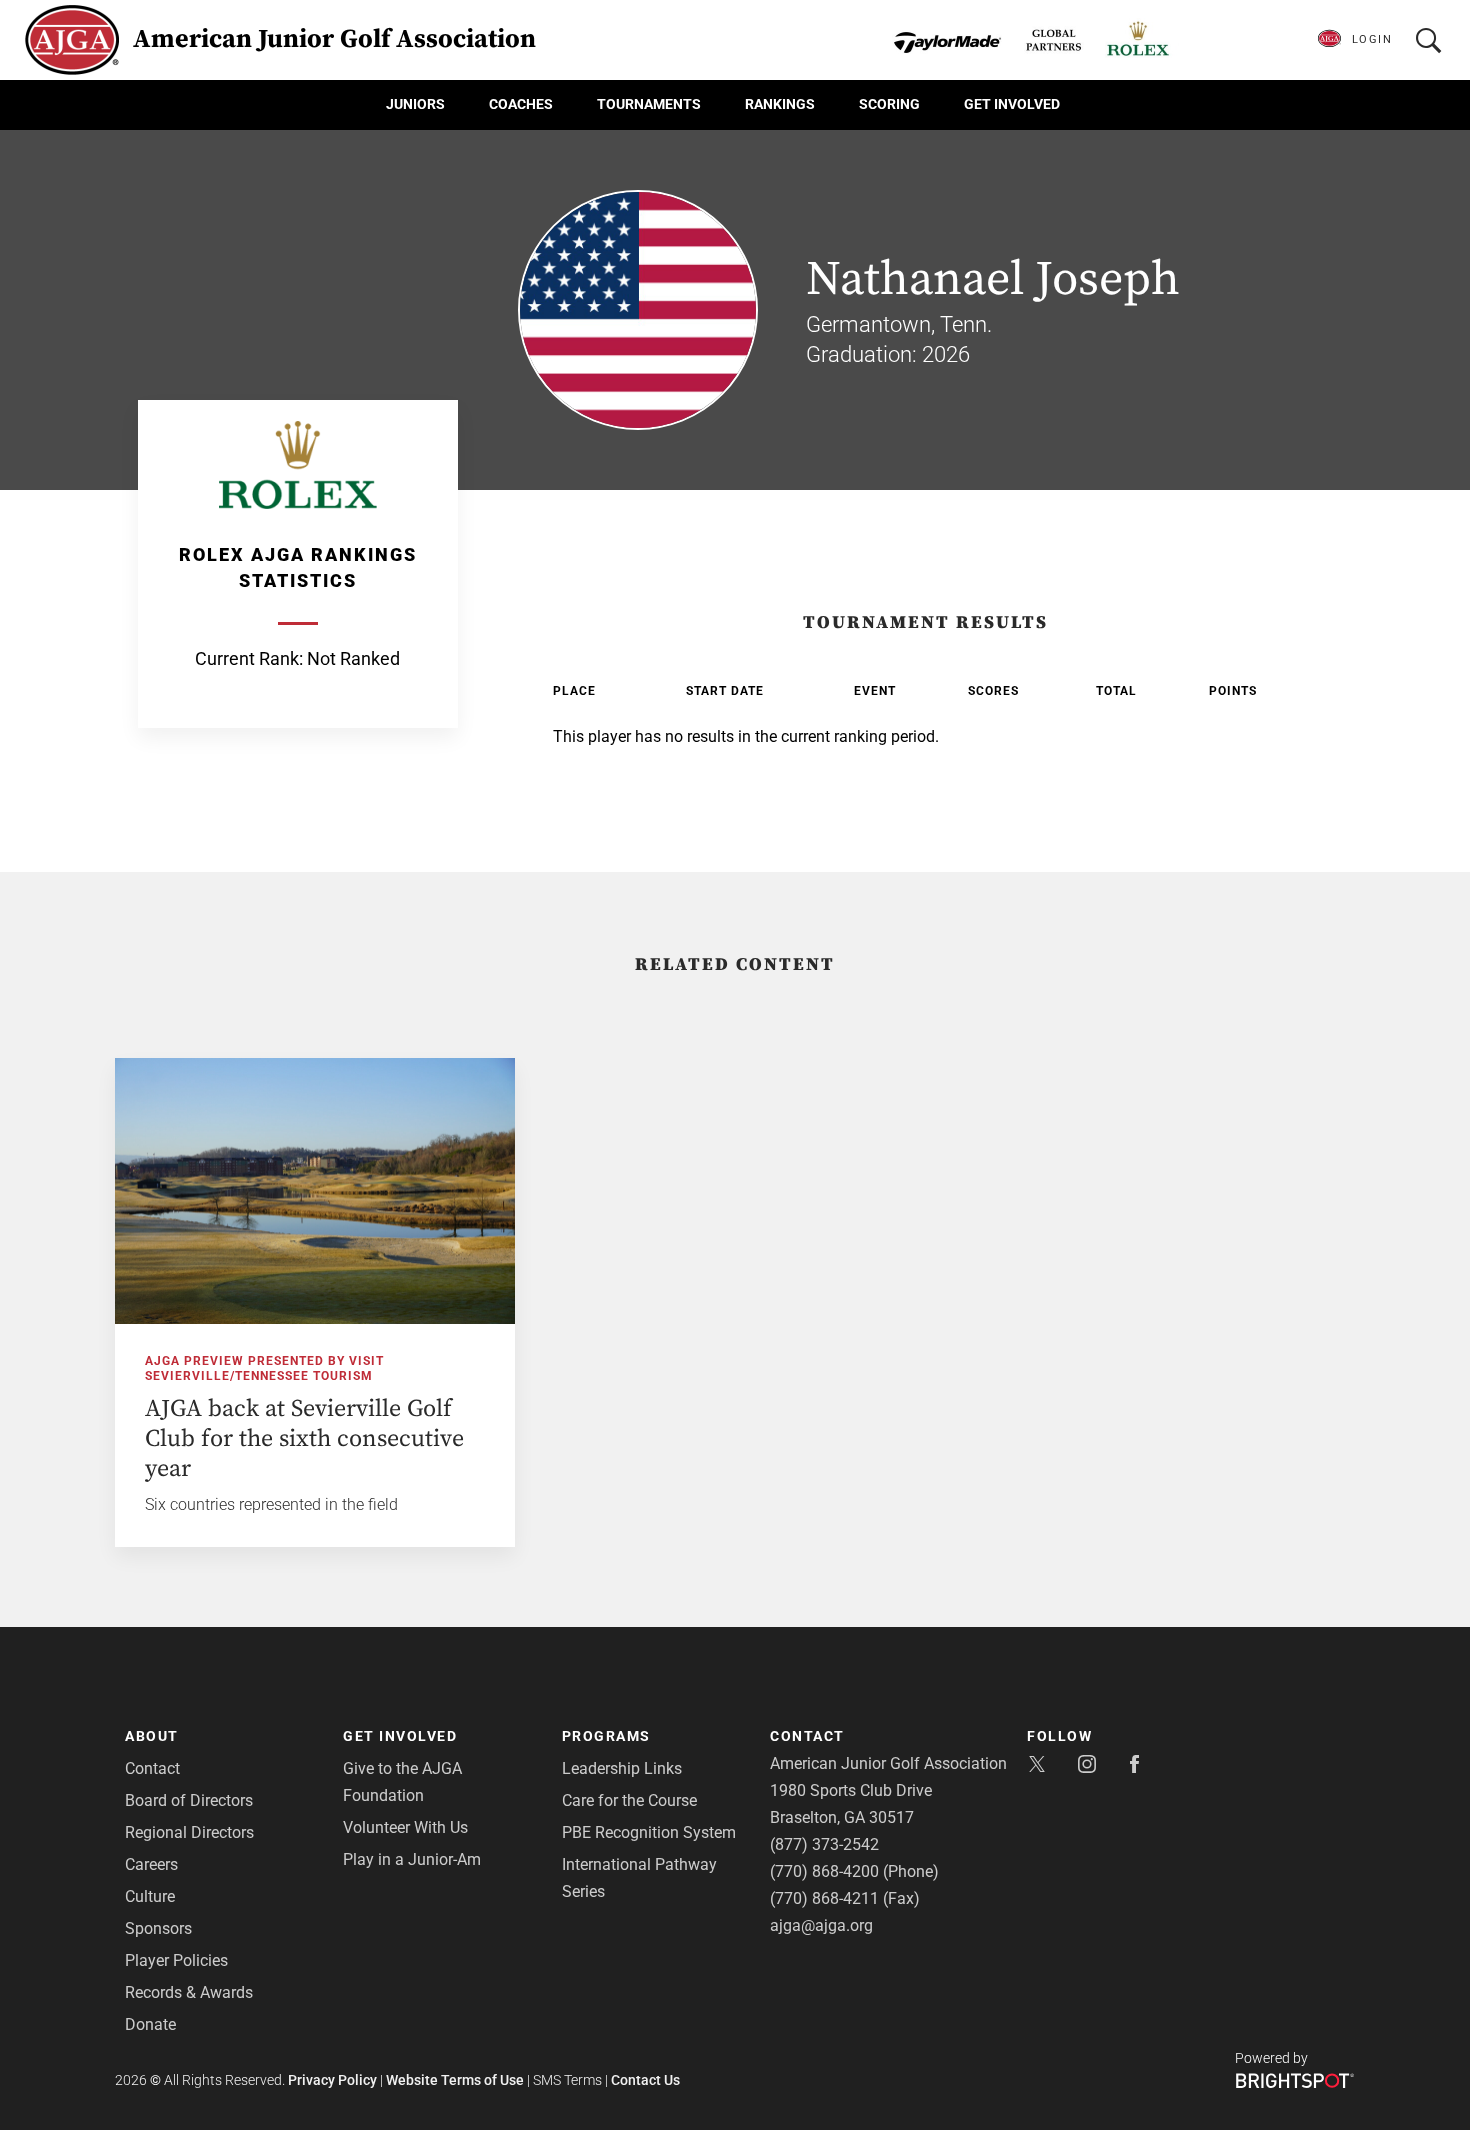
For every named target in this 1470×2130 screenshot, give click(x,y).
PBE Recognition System (649, 1832)
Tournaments (649, 104)
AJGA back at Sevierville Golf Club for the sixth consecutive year (304, 1439)
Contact (152, 1768)
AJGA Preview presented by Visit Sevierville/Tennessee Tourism (264, 1368)
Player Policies (176, 1960)
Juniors (415, 104)
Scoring (889, 104)
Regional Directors (189, 1832)
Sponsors (158, 1928)
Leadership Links (622, 1768)
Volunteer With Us (405, 1827)
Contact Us (645, 2080)
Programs (606, 1736)
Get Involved (1012, 104)
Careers (151, 1864)
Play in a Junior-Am (412, 1859)
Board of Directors (189, 1800)
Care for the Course (629, 1800)
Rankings (780, 104)
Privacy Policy (332, 2080)
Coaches (521, 104)
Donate (150, 2024)
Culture (150, 1896)
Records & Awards (189, 1992)
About (152, 1736)
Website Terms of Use (455, 2080)
